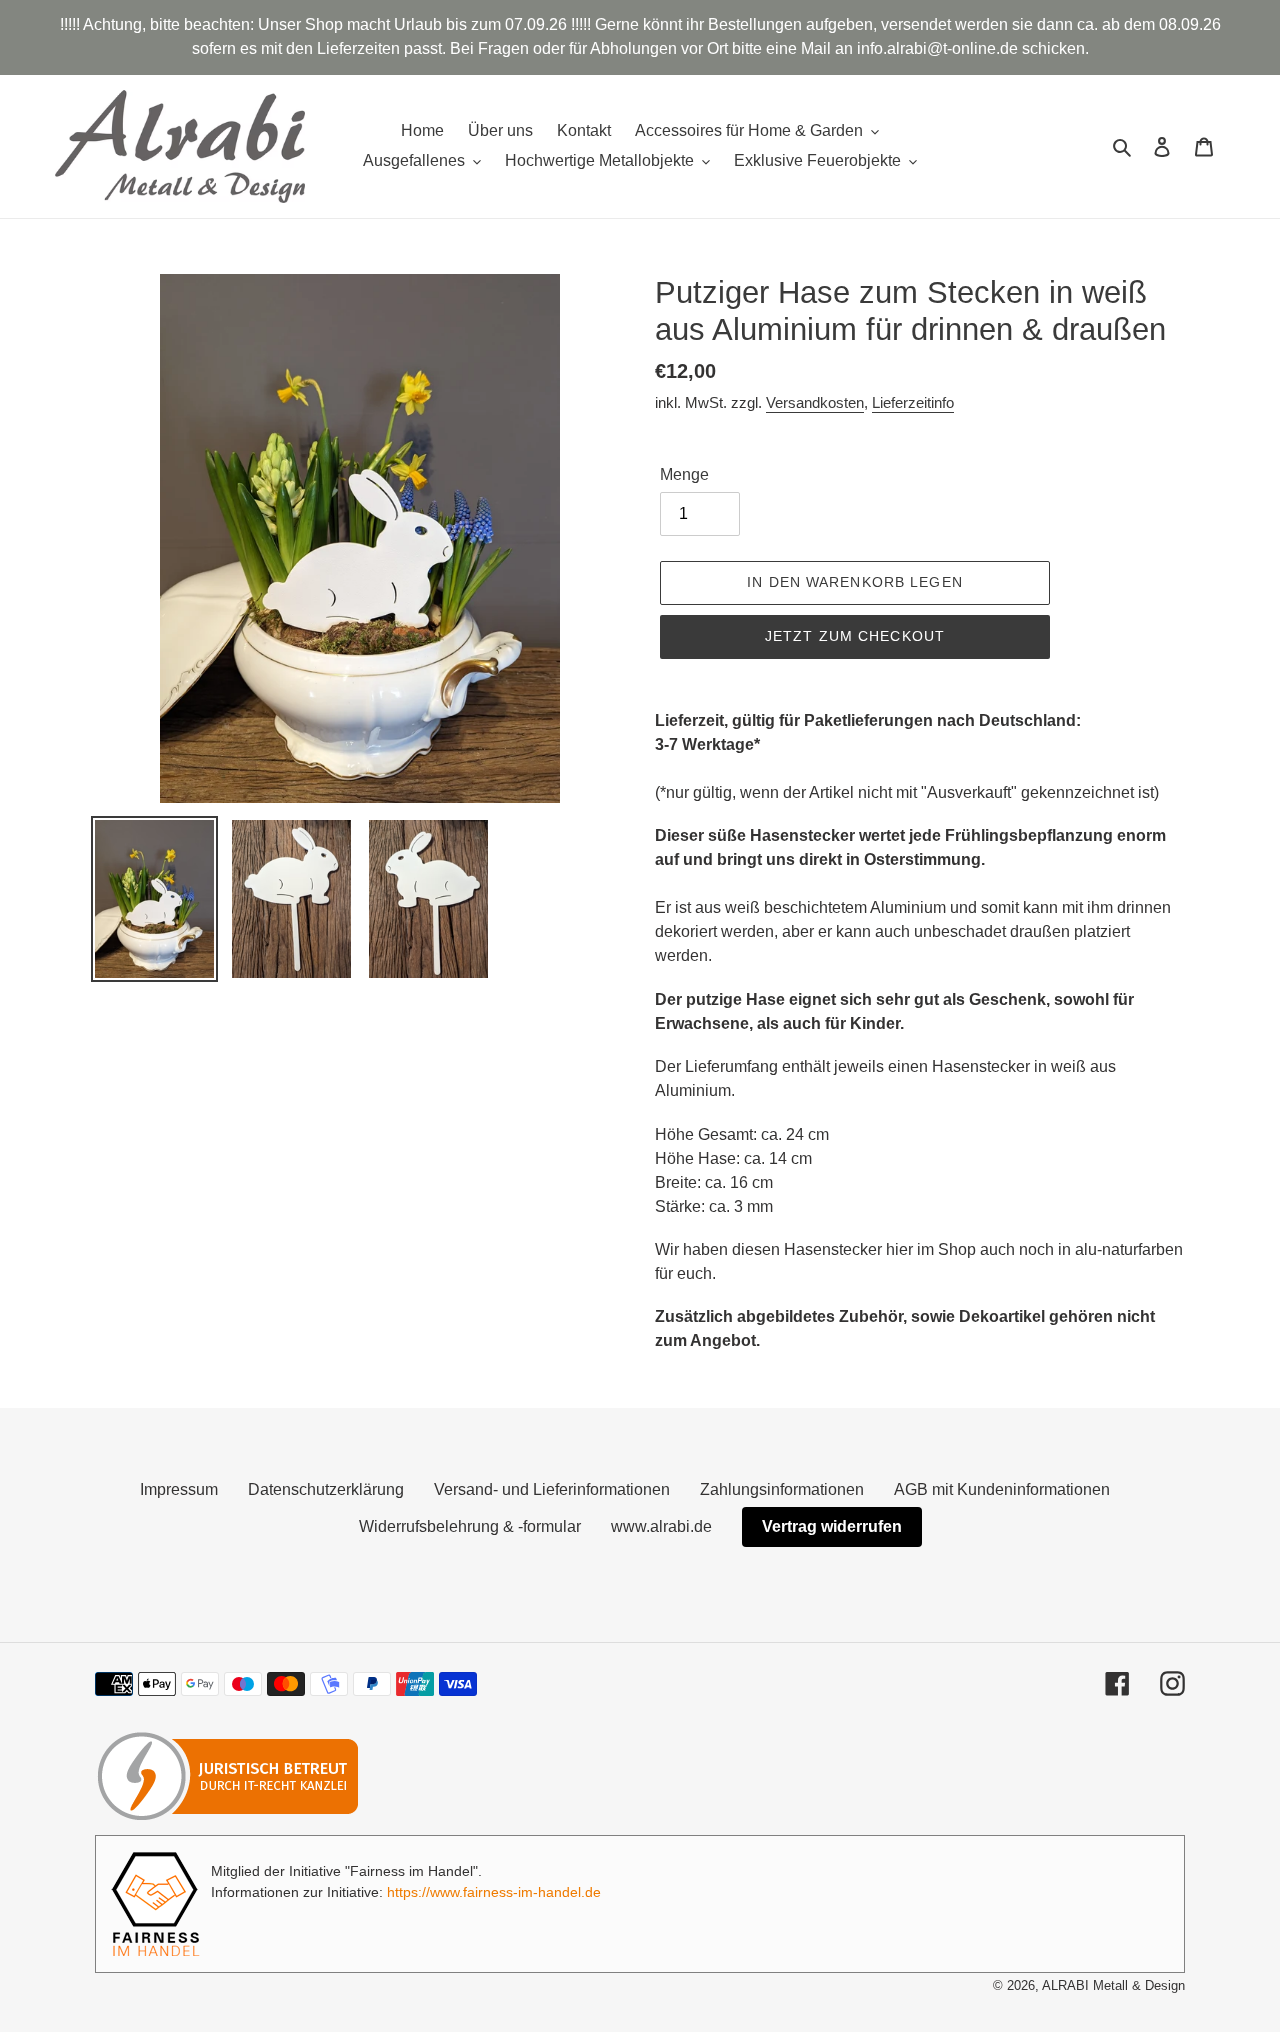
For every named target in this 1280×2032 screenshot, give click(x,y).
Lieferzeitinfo (913, 402)
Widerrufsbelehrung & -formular (470, 1526)
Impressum (179, 1489)
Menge (684, 474)
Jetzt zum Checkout (855, 636)
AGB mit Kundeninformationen (1002, 1489)
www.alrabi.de (661, 1526)
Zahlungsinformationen (782, 1489)
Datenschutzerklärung (326, 1489)
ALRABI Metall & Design (1113, 1985)
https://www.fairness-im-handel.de (494, 1892)
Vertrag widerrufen (832, 1526)
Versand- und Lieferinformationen (552, 1489)
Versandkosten (815, 402)
